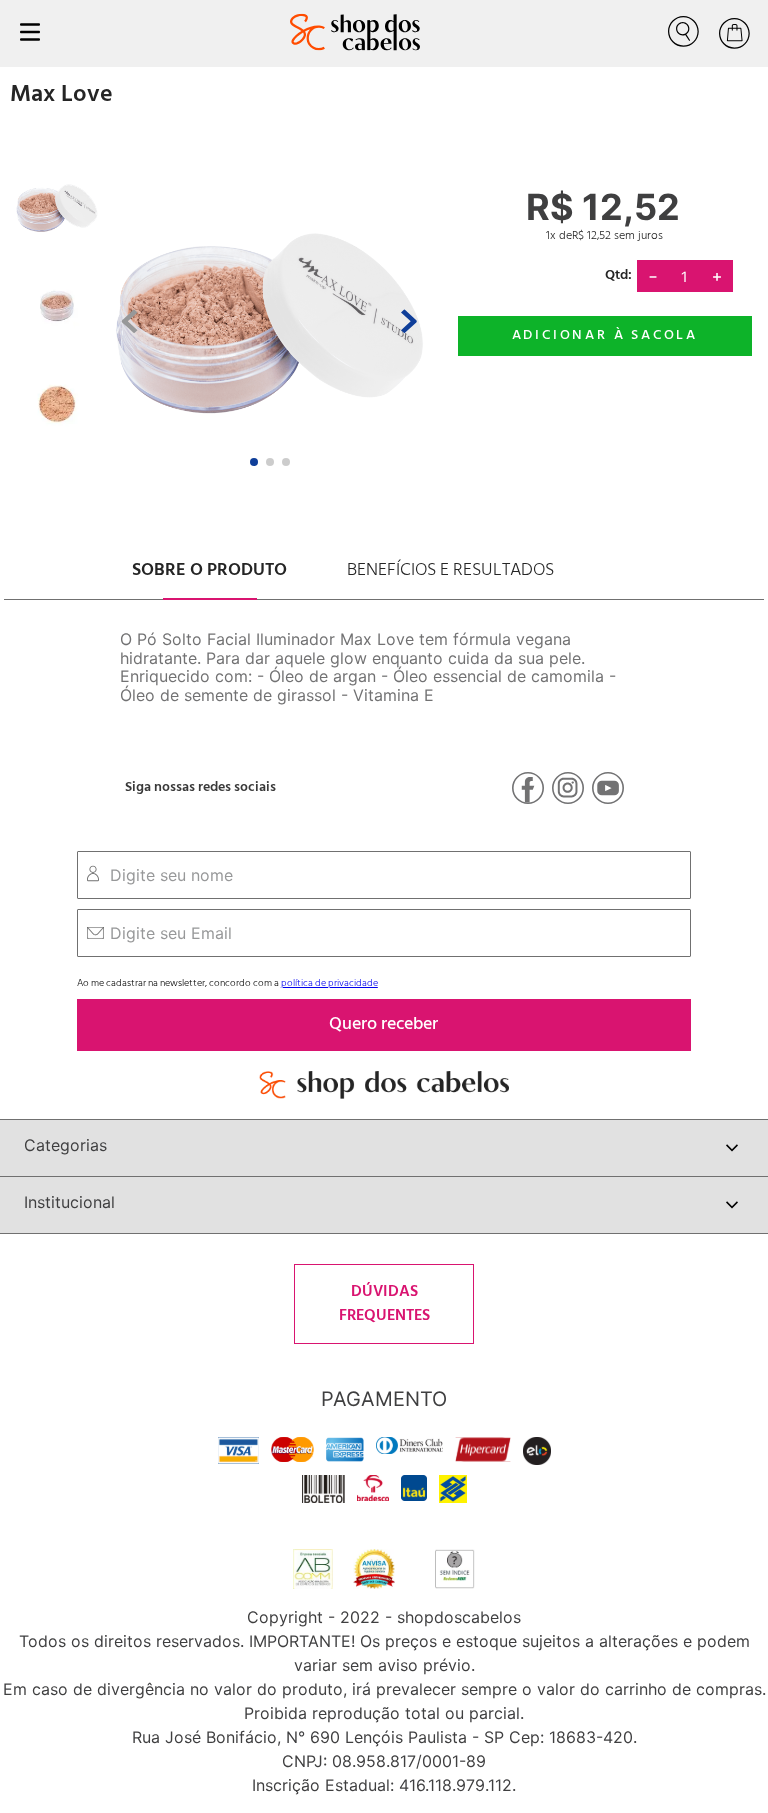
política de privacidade (329, 983)
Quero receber (383, 1024)
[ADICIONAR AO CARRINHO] (605, 336)
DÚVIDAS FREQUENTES (384, 1304)
